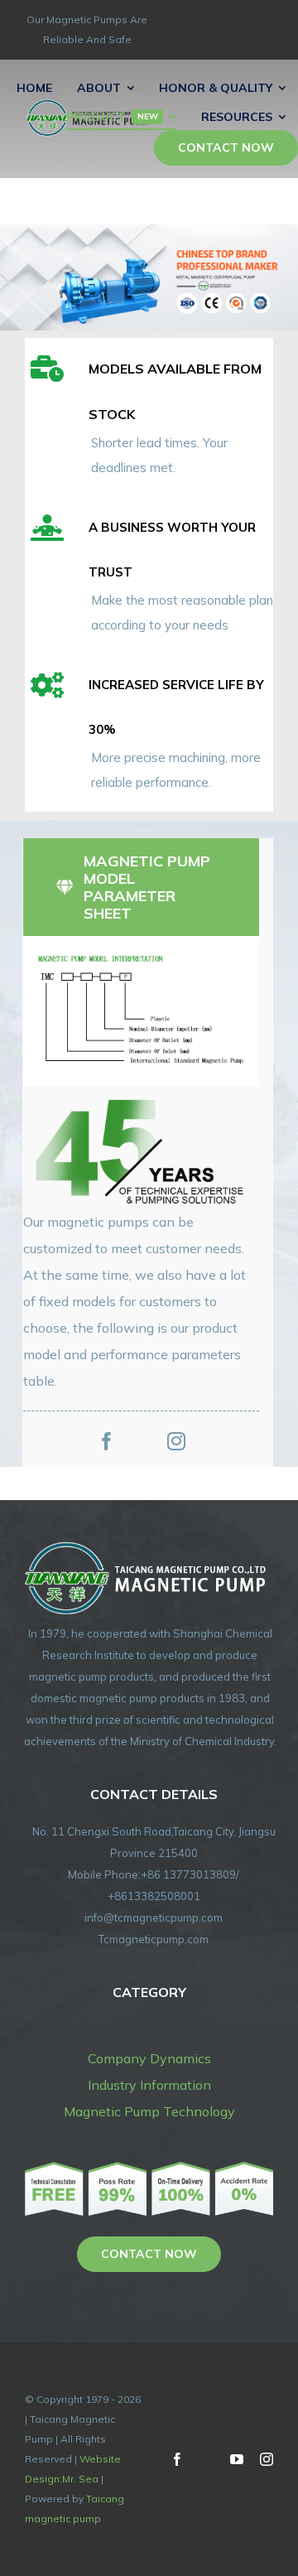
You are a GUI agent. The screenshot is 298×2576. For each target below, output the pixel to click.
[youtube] (237, 2459)
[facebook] (107, 1441)
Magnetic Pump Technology (149, 2111)
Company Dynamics (149, 2058)
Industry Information (149, 2085)
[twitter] (142, 1441)
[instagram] (176, 1441)
